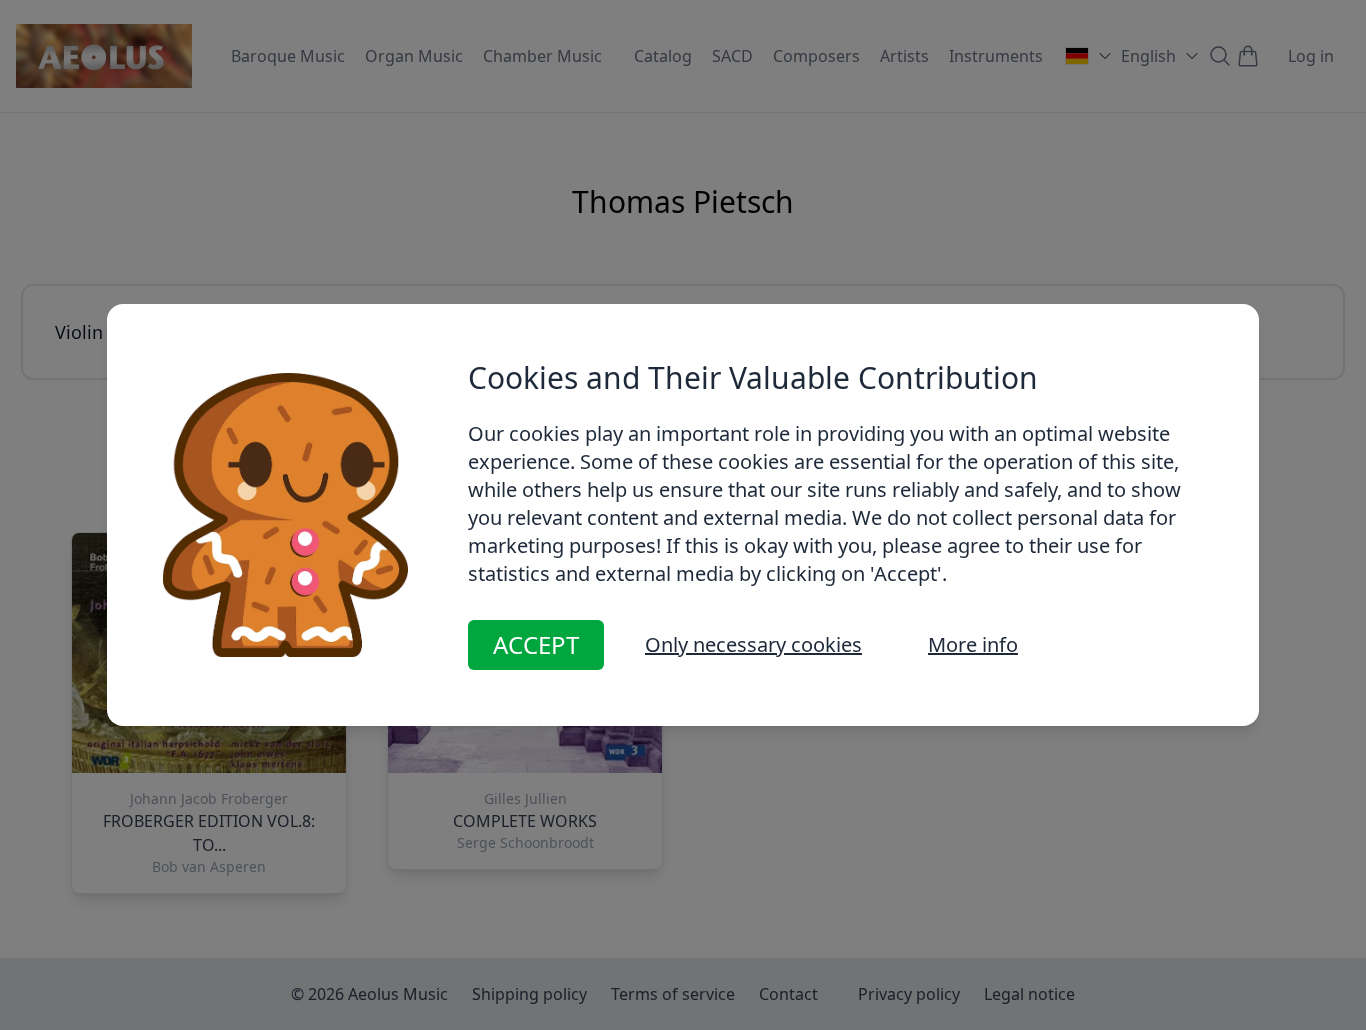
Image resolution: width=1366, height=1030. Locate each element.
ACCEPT (536, 644)
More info (973, 644)
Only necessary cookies (753, 644)
